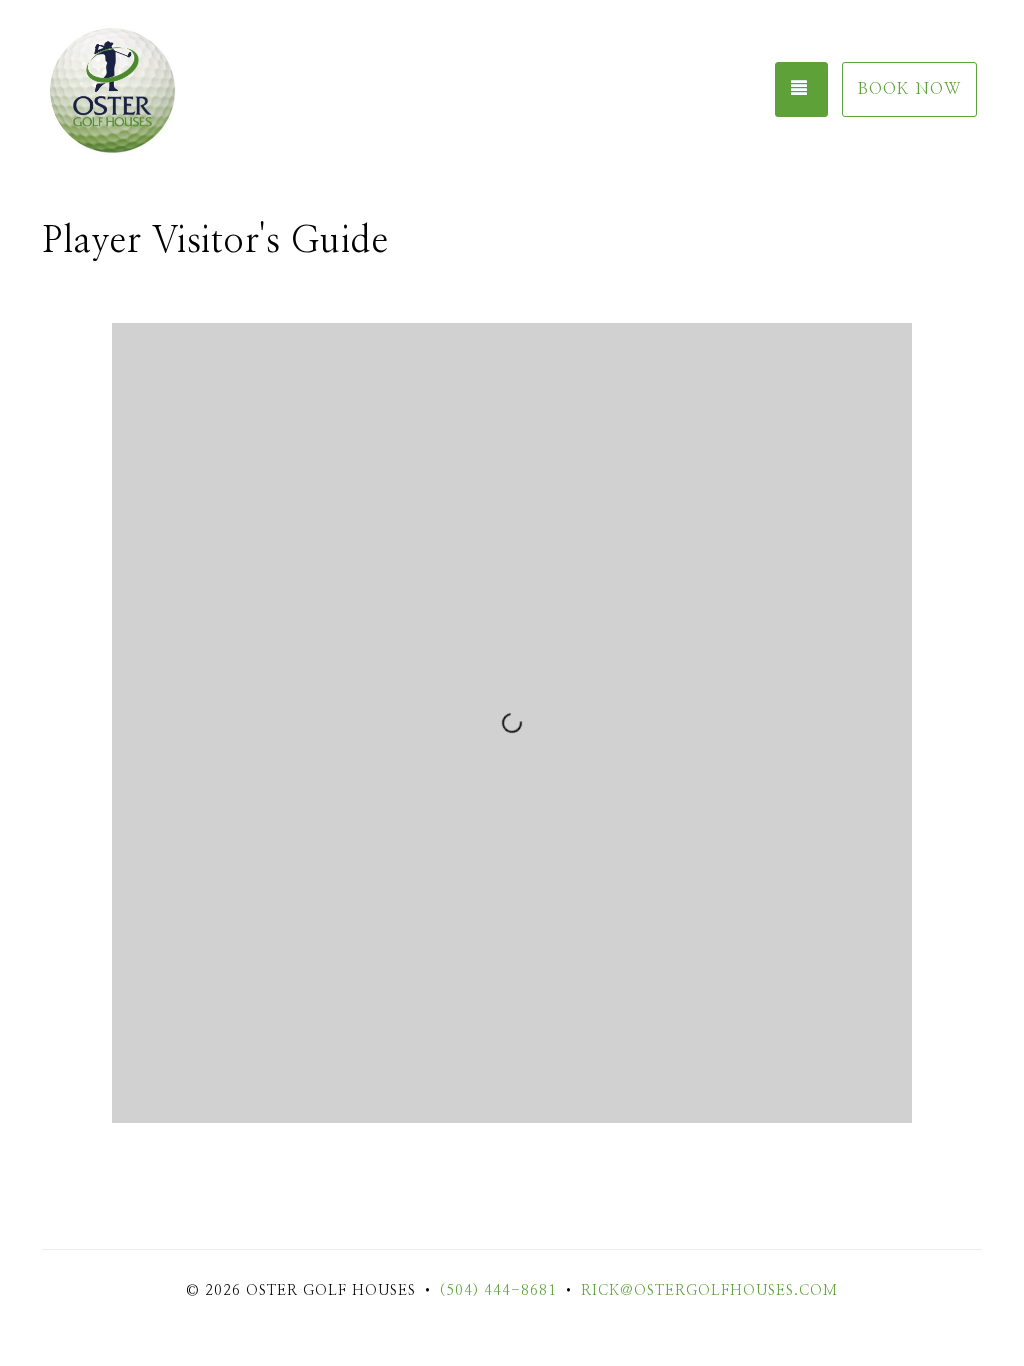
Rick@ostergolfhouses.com (709, 1291)
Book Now (909, 89)
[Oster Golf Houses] (142, 90)
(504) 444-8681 (498, 1291)
